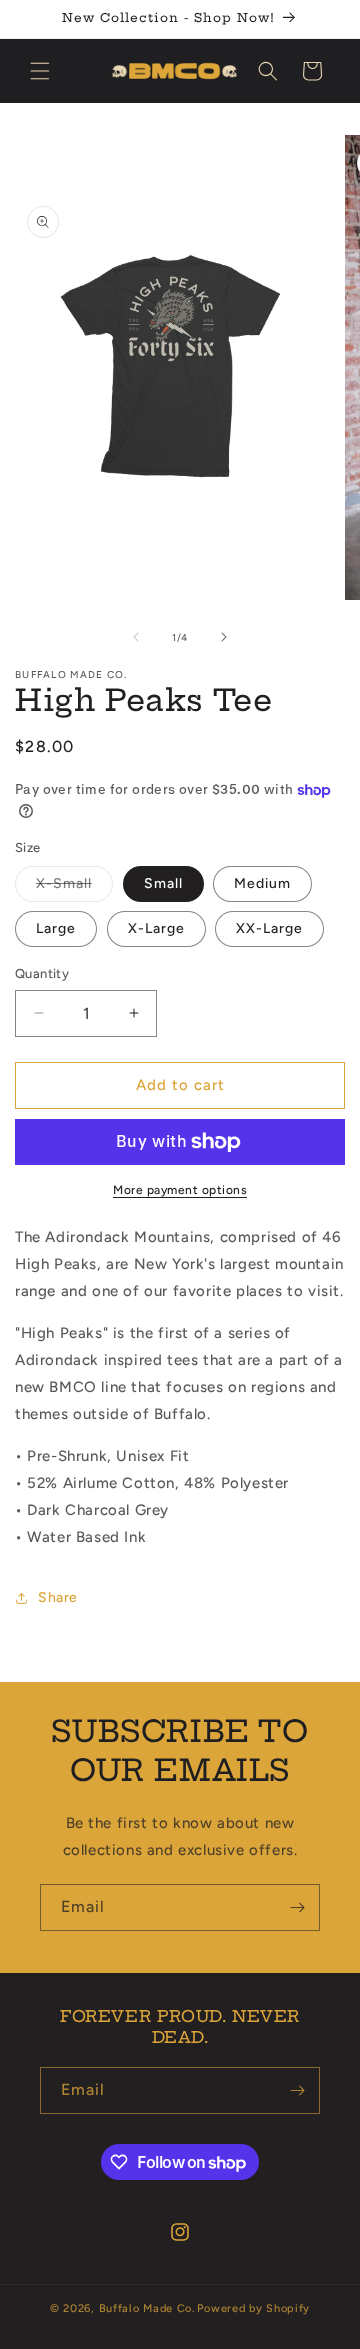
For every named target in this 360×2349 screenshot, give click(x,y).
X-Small (74, 888)
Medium (262, 883)
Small (163, 883)
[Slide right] (224, 637)
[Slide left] (136, 637)
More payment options (180, 1190)
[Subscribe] (297, 1907)
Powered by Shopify (253, 2308)
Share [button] (58, 1597)
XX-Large (269, 928)
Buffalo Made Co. (147, 2308)
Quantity (42, 973)
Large (56, 928)
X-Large (156, 928)
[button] (40, 71)
